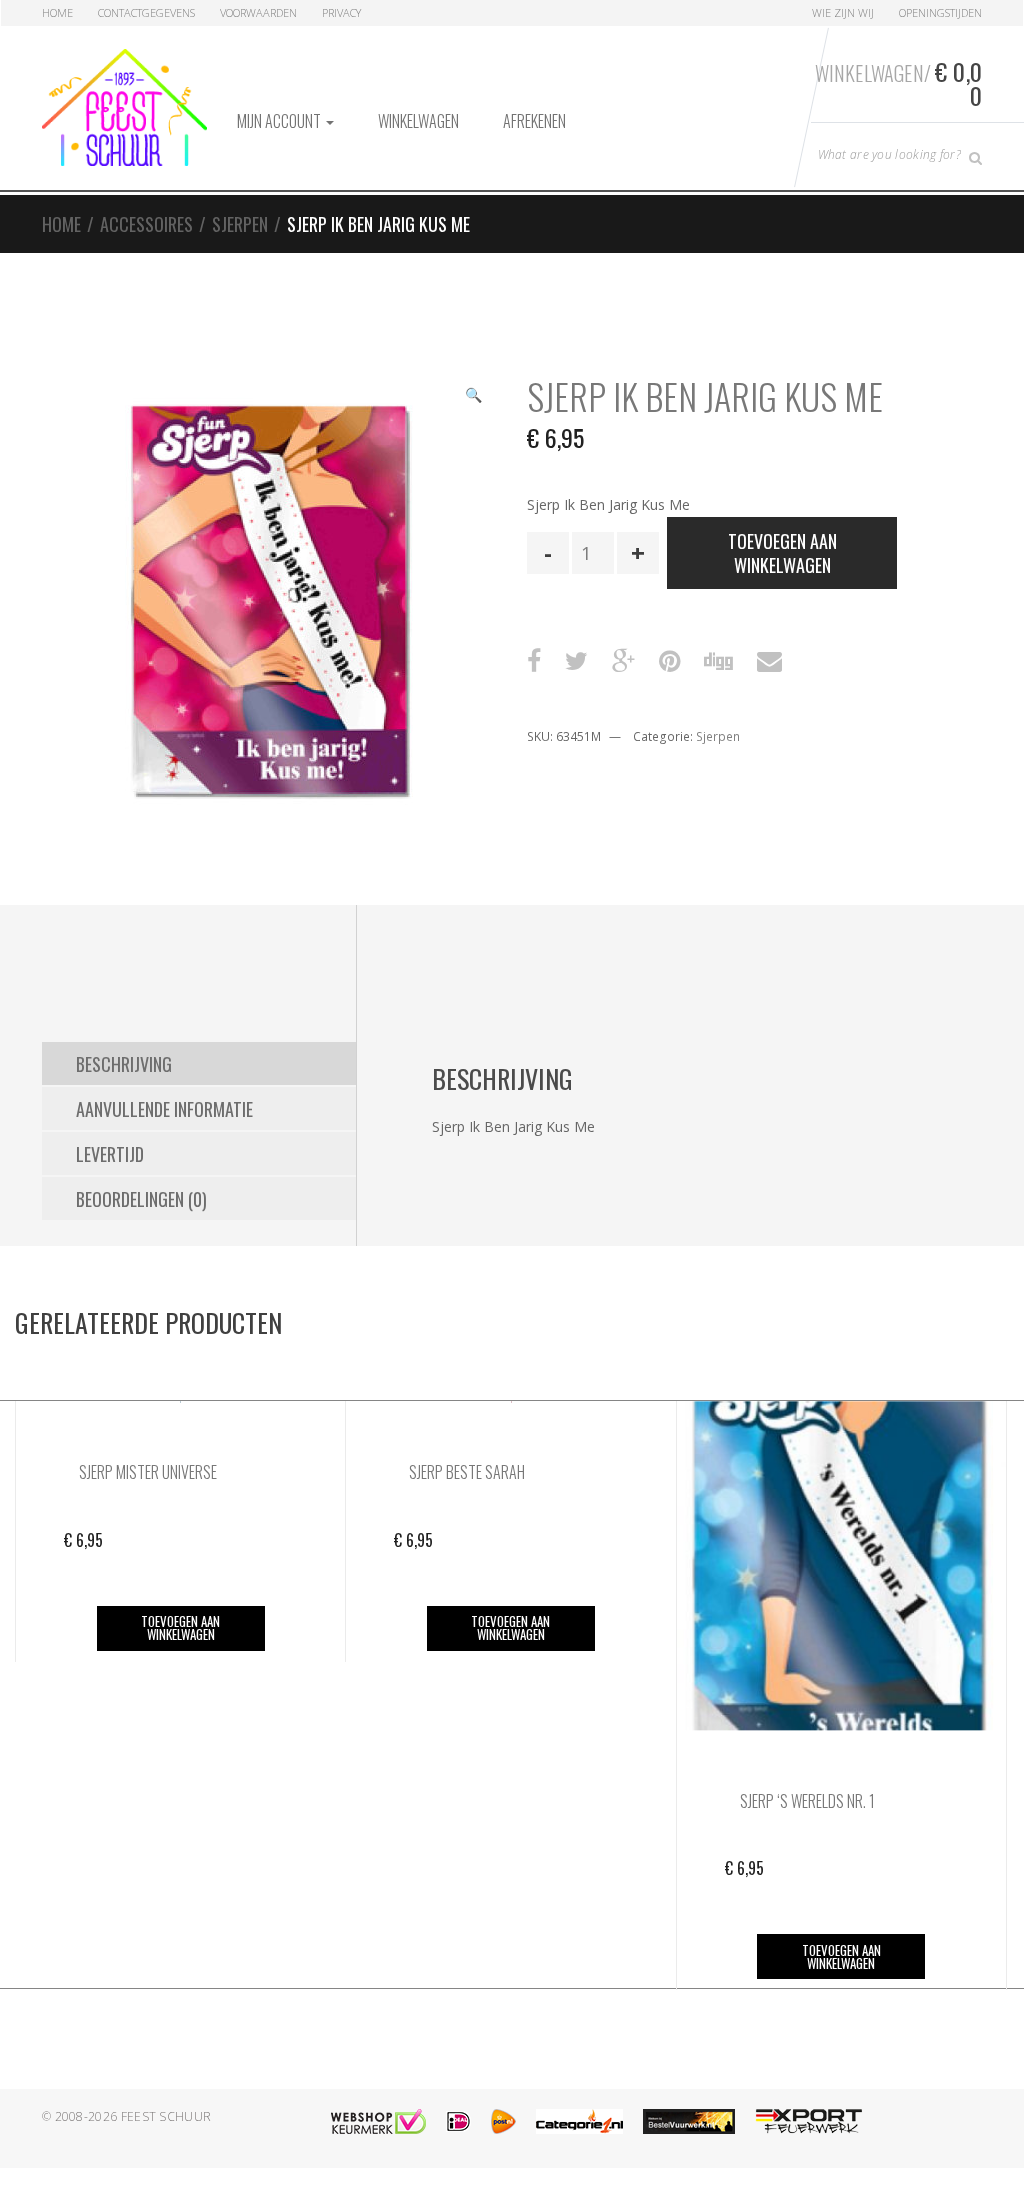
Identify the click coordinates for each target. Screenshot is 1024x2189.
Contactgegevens (146, 12)
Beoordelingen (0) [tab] (141, 1199)
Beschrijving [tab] (124, 1064)
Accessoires (146, 224)
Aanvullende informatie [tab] (164, 1109)
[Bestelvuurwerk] (689, 2121)
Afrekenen (534, 121)
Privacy (341, 12)
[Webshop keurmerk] (378, 2121)
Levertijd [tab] (110, 1154)
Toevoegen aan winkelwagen (782, 553)
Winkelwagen (418, 121)
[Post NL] (503, 2121)
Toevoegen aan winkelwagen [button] (180, 1627)
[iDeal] (458, 2121)
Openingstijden (940, 12)
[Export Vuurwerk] (809, 2121)
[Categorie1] (579, 2121)
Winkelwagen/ (898, 83)
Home (57, 12)
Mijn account (280, 121)
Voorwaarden (258, 12)
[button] (473, 397)
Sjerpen (240, 224)
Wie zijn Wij (843, 12)
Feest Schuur (166, 2116)
